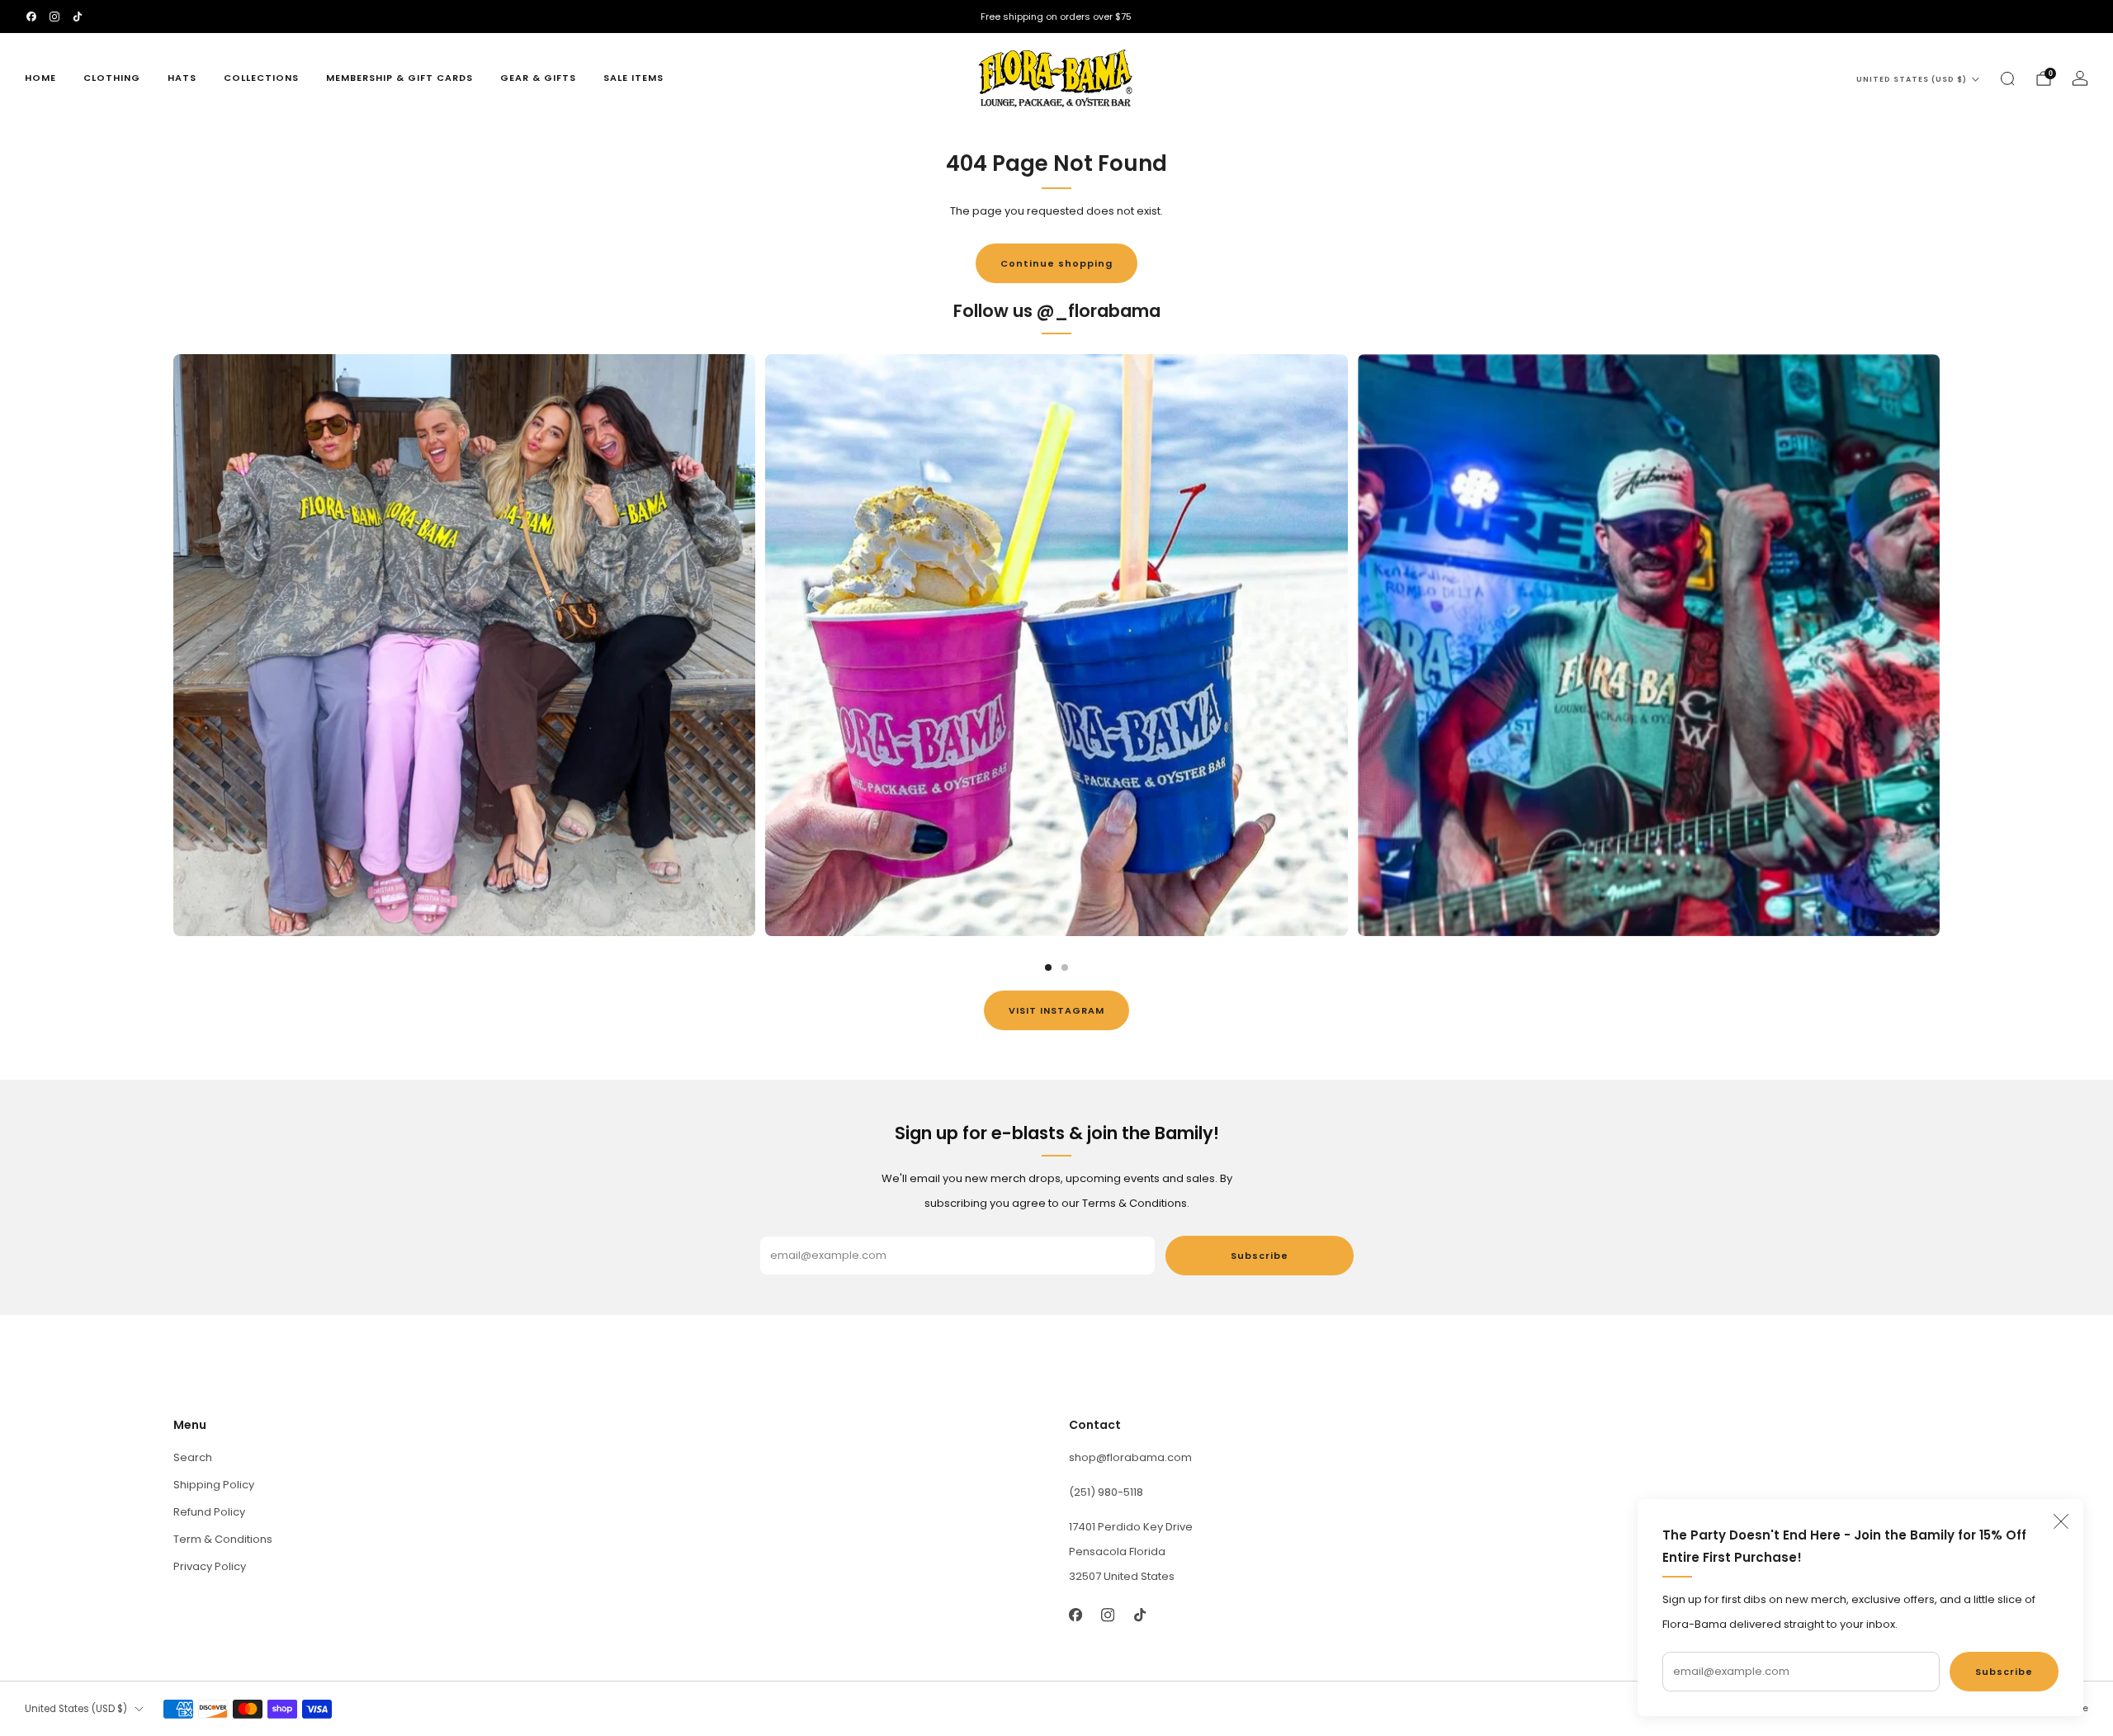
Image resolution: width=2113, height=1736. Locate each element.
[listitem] (1056, 17)
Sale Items (633, 78)
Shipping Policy (214, 1485)
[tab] (1048, 967)
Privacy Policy (210, 1566)
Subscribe (2004, 1672)
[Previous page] (173, 645)
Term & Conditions (223, 1539)
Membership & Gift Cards (399, 78)
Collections (261, 78)
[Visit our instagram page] (54, 17)
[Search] (2007, 78)
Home (40, 78)
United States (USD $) (1912, 79)
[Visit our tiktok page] (78, 17)
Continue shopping (1056, 263)
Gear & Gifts (538, 78)
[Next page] (1940, 645)
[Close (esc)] (2061, 1521)
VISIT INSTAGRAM (1056, 1010)
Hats (182, 78)
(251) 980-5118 (1106, 1492)
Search (193, 1457)
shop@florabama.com (1130, 1457)
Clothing (112, 78)
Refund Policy (209, 1512)
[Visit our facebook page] (31, 17)
